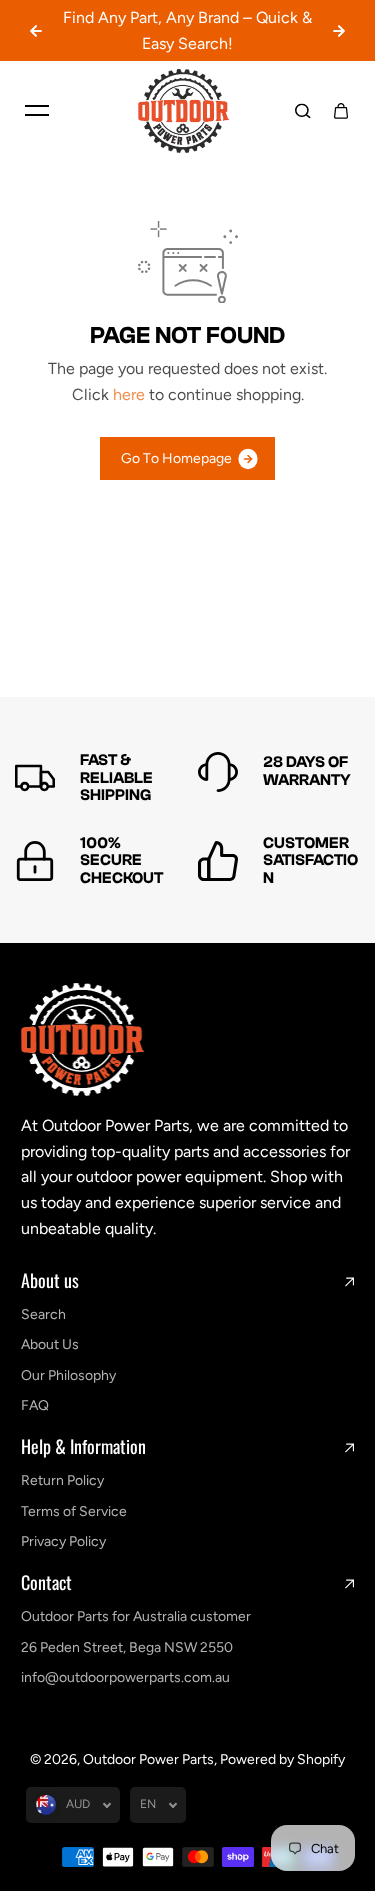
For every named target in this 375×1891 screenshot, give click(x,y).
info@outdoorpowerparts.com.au (125, 1677)
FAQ (35, 1405)
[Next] (339, 31)
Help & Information (83, 1447)
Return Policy (62, 1480)
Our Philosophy (68, 1375)
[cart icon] (341, 111)
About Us (50, 1344)
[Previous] (36, 31)
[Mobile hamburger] (37, 111)
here (129, 394)
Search (43, 1314)
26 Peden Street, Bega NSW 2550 (127, 1647)
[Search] (303, 111)
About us (50, 1281)
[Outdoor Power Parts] (188, 111)
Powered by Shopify (282, 1759)
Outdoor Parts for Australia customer (136, 1616)
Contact (46, 1583)
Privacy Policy (63, 1541)
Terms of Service (74, 1511)
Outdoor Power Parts (148, 1759)
